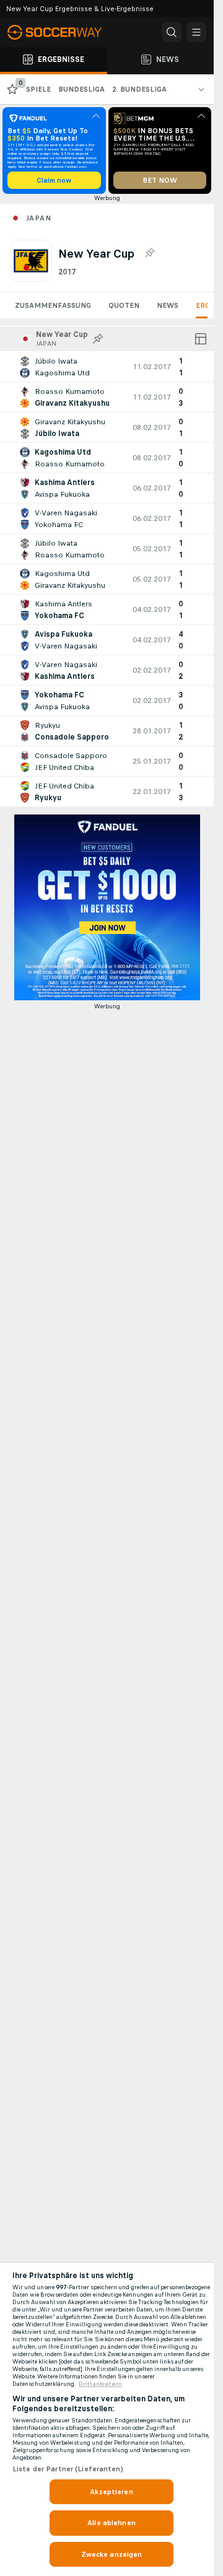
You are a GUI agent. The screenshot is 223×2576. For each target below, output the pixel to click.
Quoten (124, 305)
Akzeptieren (111, 2492)
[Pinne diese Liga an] (149, 253)
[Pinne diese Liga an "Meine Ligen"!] (98, 339)
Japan (38, 218)
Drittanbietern (100, 2384)
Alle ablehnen (111, 2523)
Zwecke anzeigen (112, 2554)
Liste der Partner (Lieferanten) (68, 2469)
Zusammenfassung (53, 305)
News (168, 305)
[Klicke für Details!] (107, 367)
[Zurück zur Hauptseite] (62, 32)
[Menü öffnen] (196, 32)
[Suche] (172, 32)
